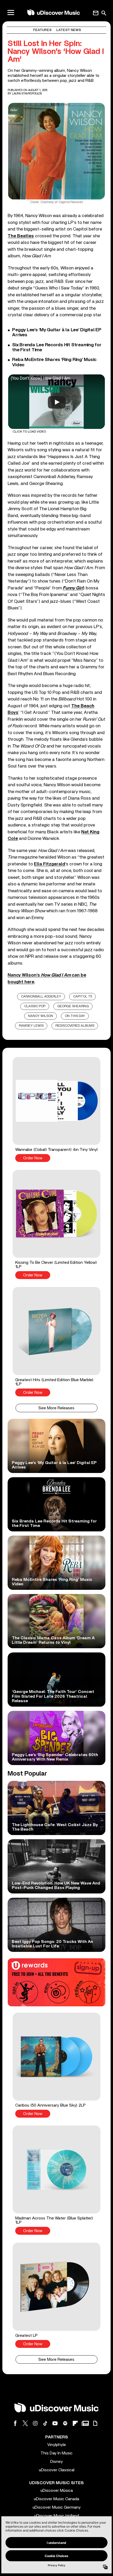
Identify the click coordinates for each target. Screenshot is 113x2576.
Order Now (33, 1158)
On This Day (75, 1016)
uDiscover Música (57, 2490)
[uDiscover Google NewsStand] (85, 2423)
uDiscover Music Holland (57, 2516)
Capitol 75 (83, 997)
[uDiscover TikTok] (45, 2423)
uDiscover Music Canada (56, 2499)
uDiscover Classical (57, 2470)
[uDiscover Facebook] (15, 2423)
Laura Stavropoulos (27, 94)
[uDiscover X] (25, 2423)
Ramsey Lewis (31, 1026)
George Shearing (73, 1006)
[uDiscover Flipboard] (75, 2423)
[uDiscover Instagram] (35, 2423)
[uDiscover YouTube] (55, 2423)
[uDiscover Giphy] (95, 2423)
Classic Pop (35, 1006)
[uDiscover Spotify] (65, 2423)
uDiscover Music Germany (57, 2507)
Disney (56, 2462)
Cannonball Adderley (41, 997)
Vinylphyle (57, 2445)
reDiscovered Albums (75, 1026)
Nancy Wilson (41, 1016)
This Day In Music (56, 2453)
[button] (56, 1109)
